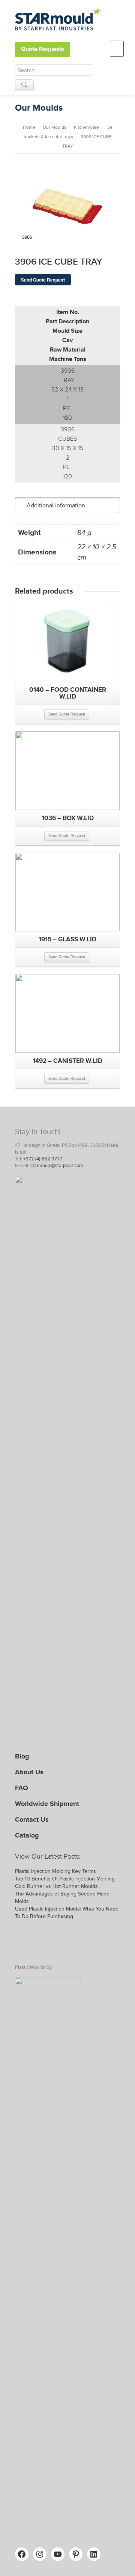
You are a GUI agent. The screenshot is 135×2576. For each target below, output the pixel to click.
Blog (22, 1756)
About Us (29, 1772)
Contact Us (32, 1819)
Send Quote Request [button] (67, 714)
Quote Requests (43, 49)
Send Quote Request (43, 280)
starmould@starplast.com (57, 1166)
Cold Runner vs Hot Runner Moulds (56, 1886)
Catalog (27, 1835)
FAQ (22, 1788)
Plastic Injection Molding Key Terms (55, 1871)
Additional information (56, 505)
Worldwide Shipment (47, 1804)
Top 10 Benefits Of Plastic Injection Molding (65, 1879)
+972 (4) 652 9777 (43, 1159)
